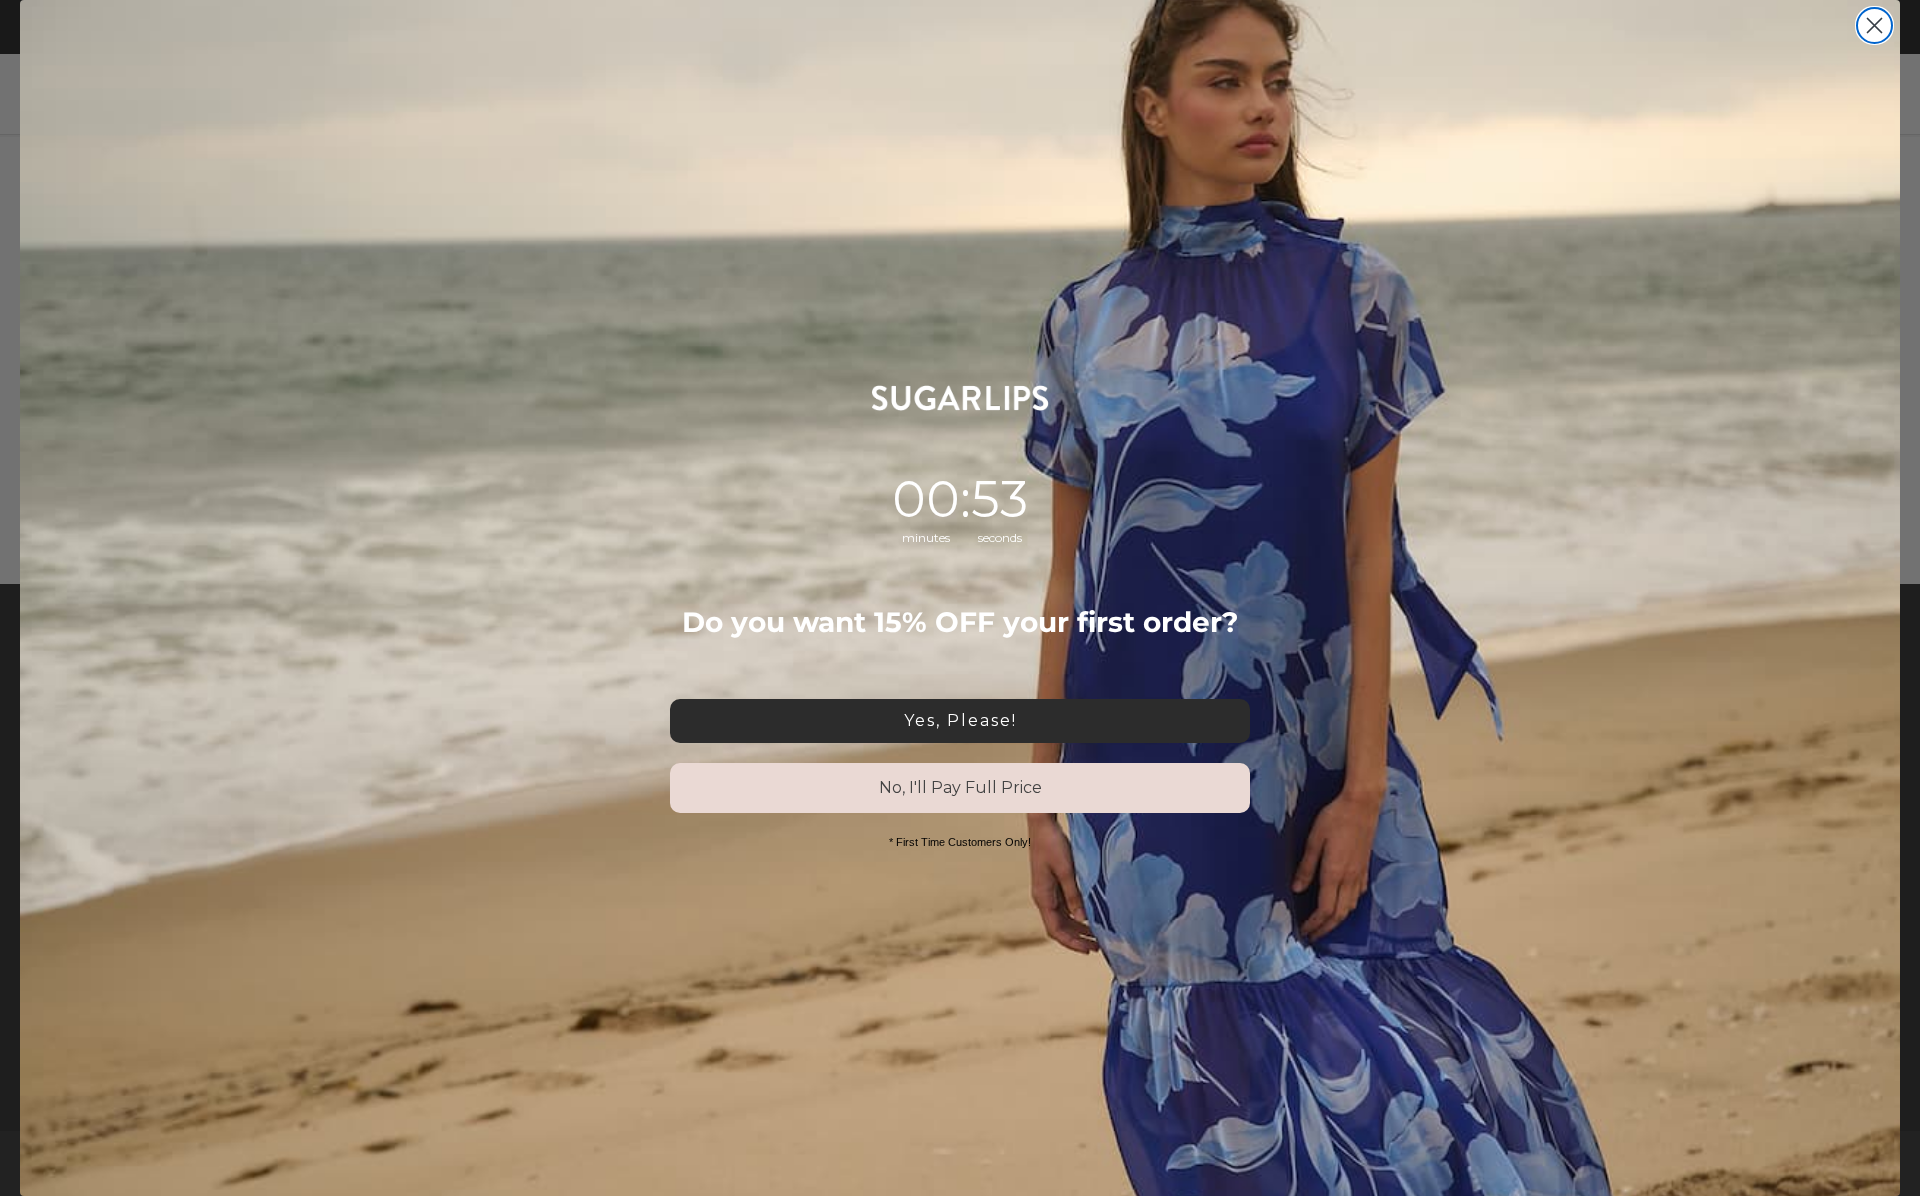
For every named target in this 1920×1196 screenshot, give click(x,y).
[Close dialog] (1874, 25)
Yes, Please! (960, 720)
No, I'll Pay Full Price (960, 787)
